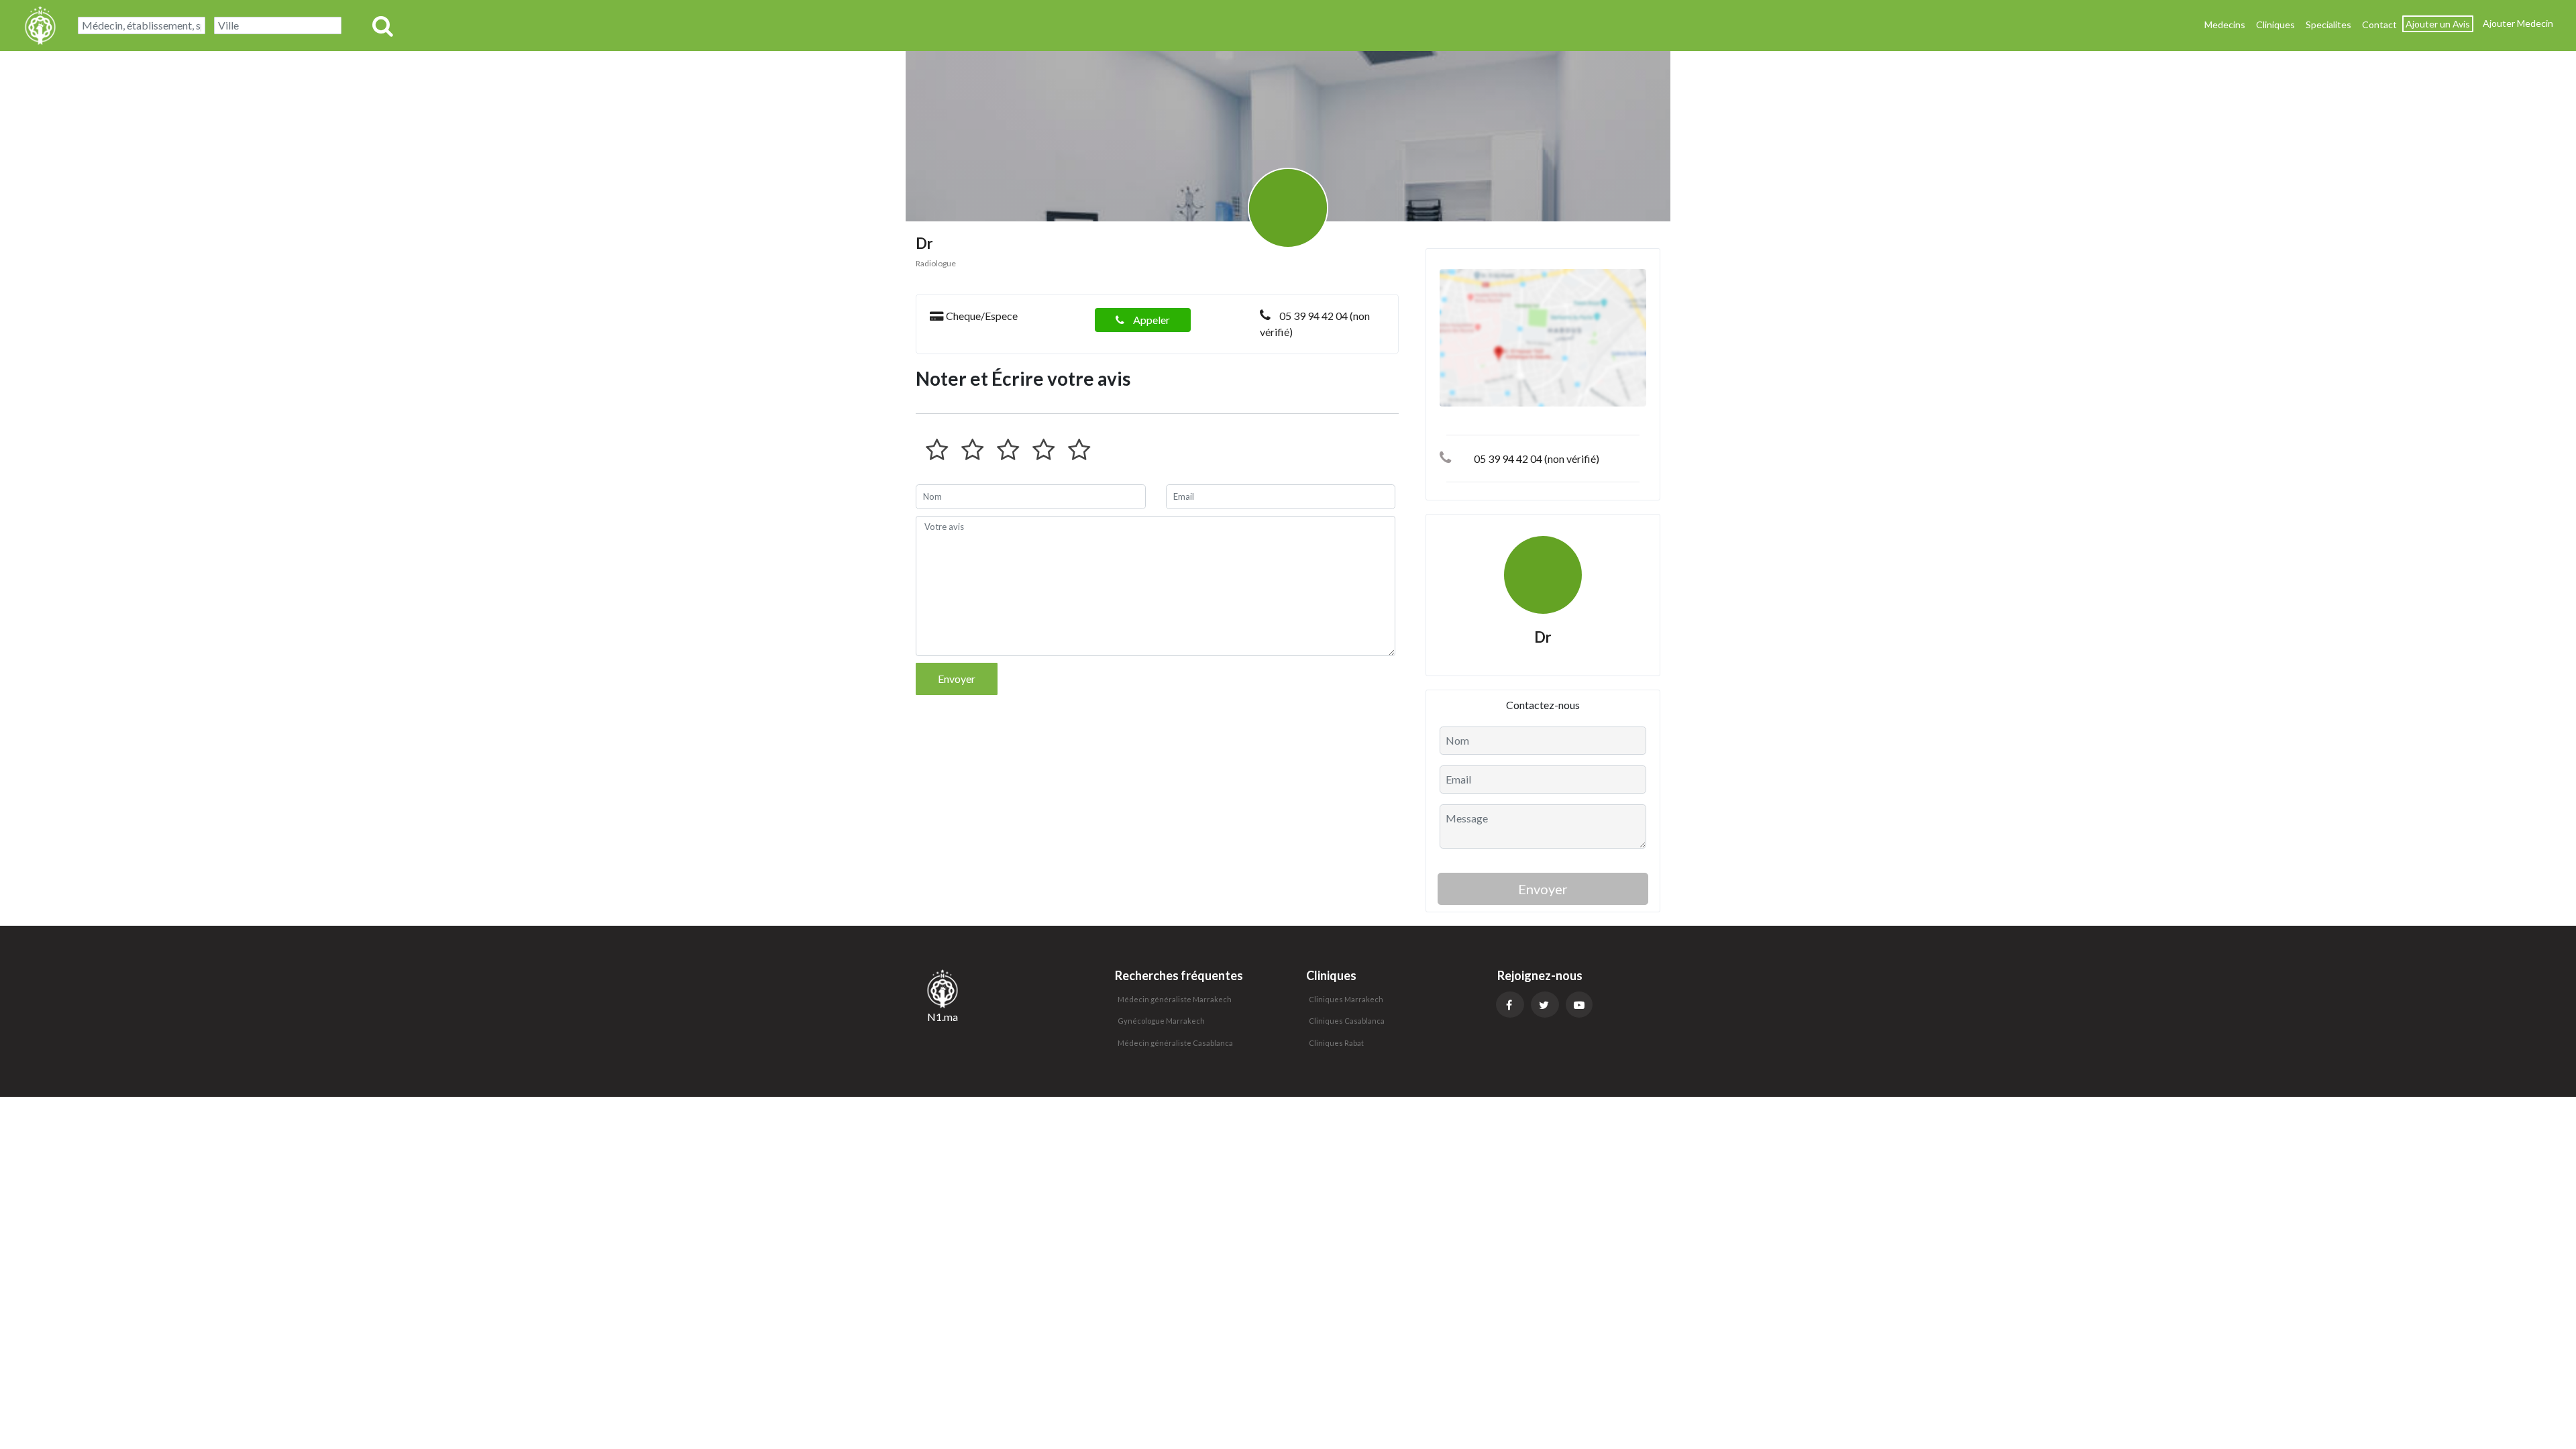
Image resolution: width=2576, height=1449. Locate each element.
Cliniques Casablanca (1347, 1021)
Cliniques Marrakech (1346, 999)
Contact (2379, 24)
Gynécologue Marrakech (1161, 1021)
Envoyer (957, 679)
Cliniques (2275, 24)
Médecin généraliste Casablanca (1175, 1043)
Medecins (2225, 24)
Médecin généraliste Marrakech (1175, 999)
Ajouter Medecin (2518, 23)
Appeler (1150, 320)
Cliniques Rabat (1336, 1043)
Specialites (2328, 24)
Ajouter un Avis (2438, 24)
